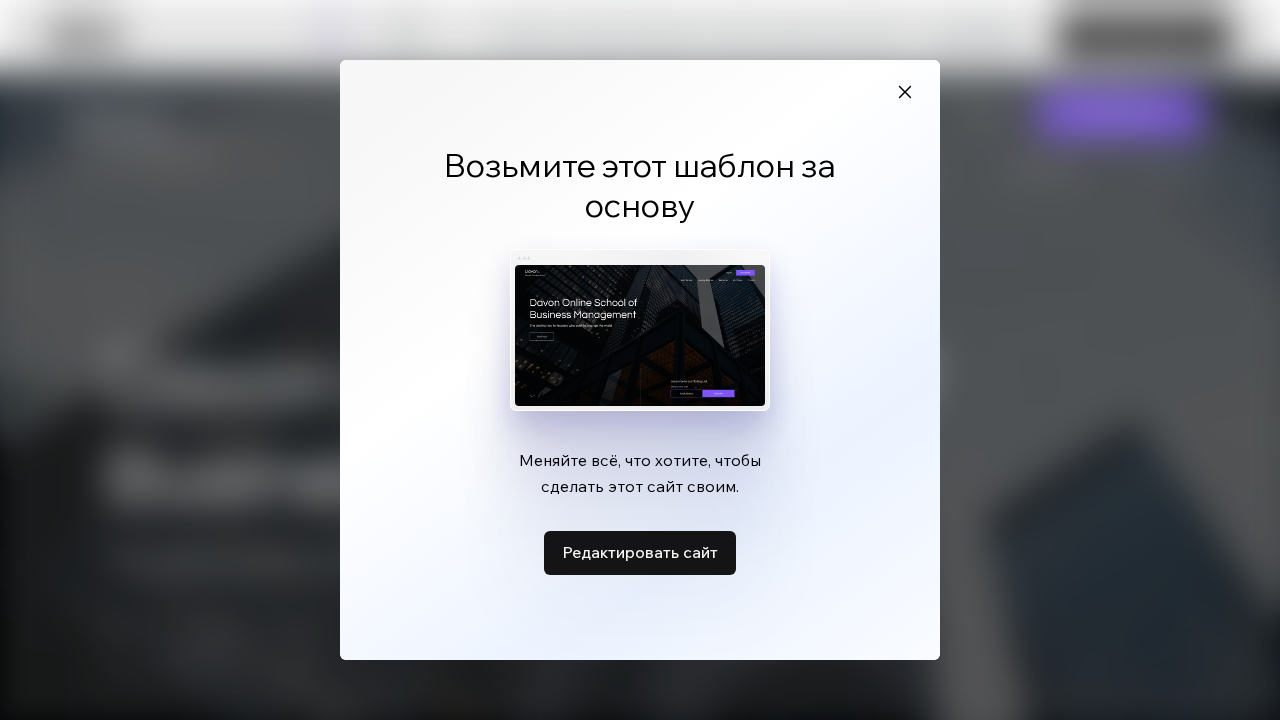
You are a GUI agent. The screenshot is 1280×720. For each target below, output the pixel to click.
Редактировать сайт (640, 552)
